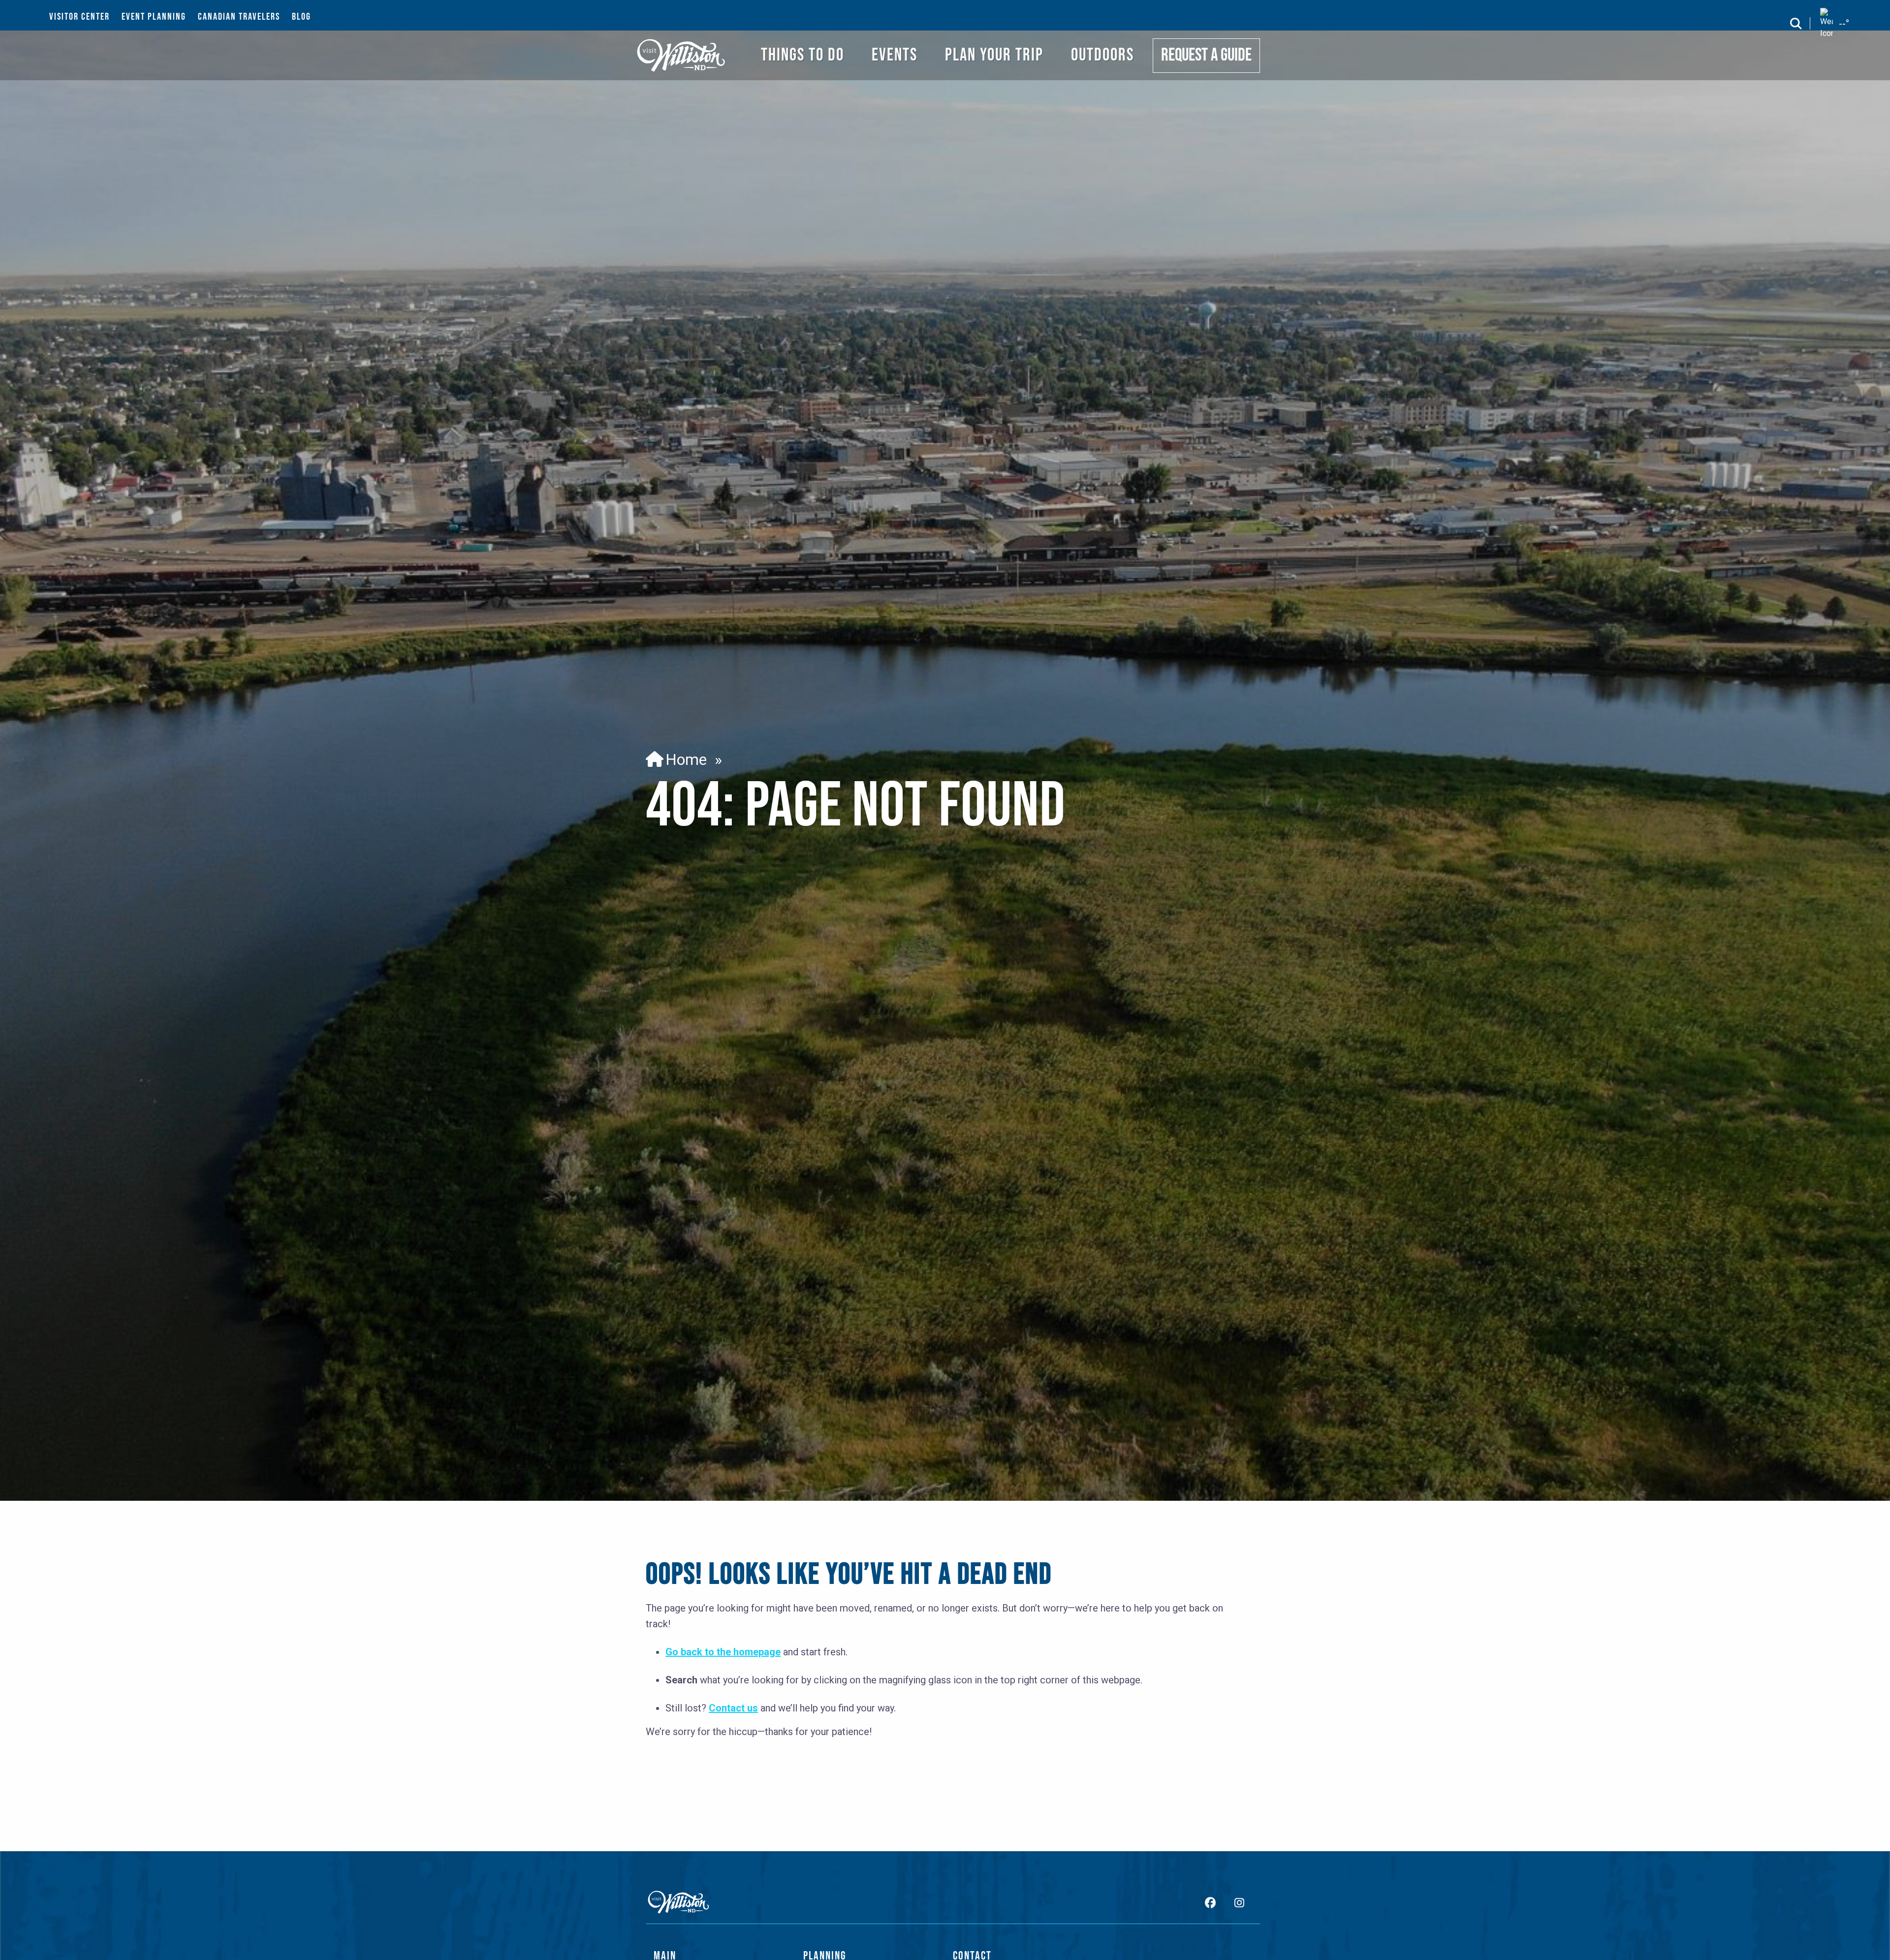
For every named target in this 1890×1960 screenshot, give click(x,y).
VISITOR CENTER (79, 17)
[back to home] (681, 55)
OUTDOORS (1102, 55)
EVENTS (895, 55)
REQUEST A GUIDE (1206, 55)
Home (682, 759)
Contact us (733, 1708)
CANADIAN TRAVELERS (239, 17)
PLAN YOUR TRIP (994, 55)
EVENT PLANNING (154, 17)
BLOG (301, 17)
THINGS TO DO (803, 55)
